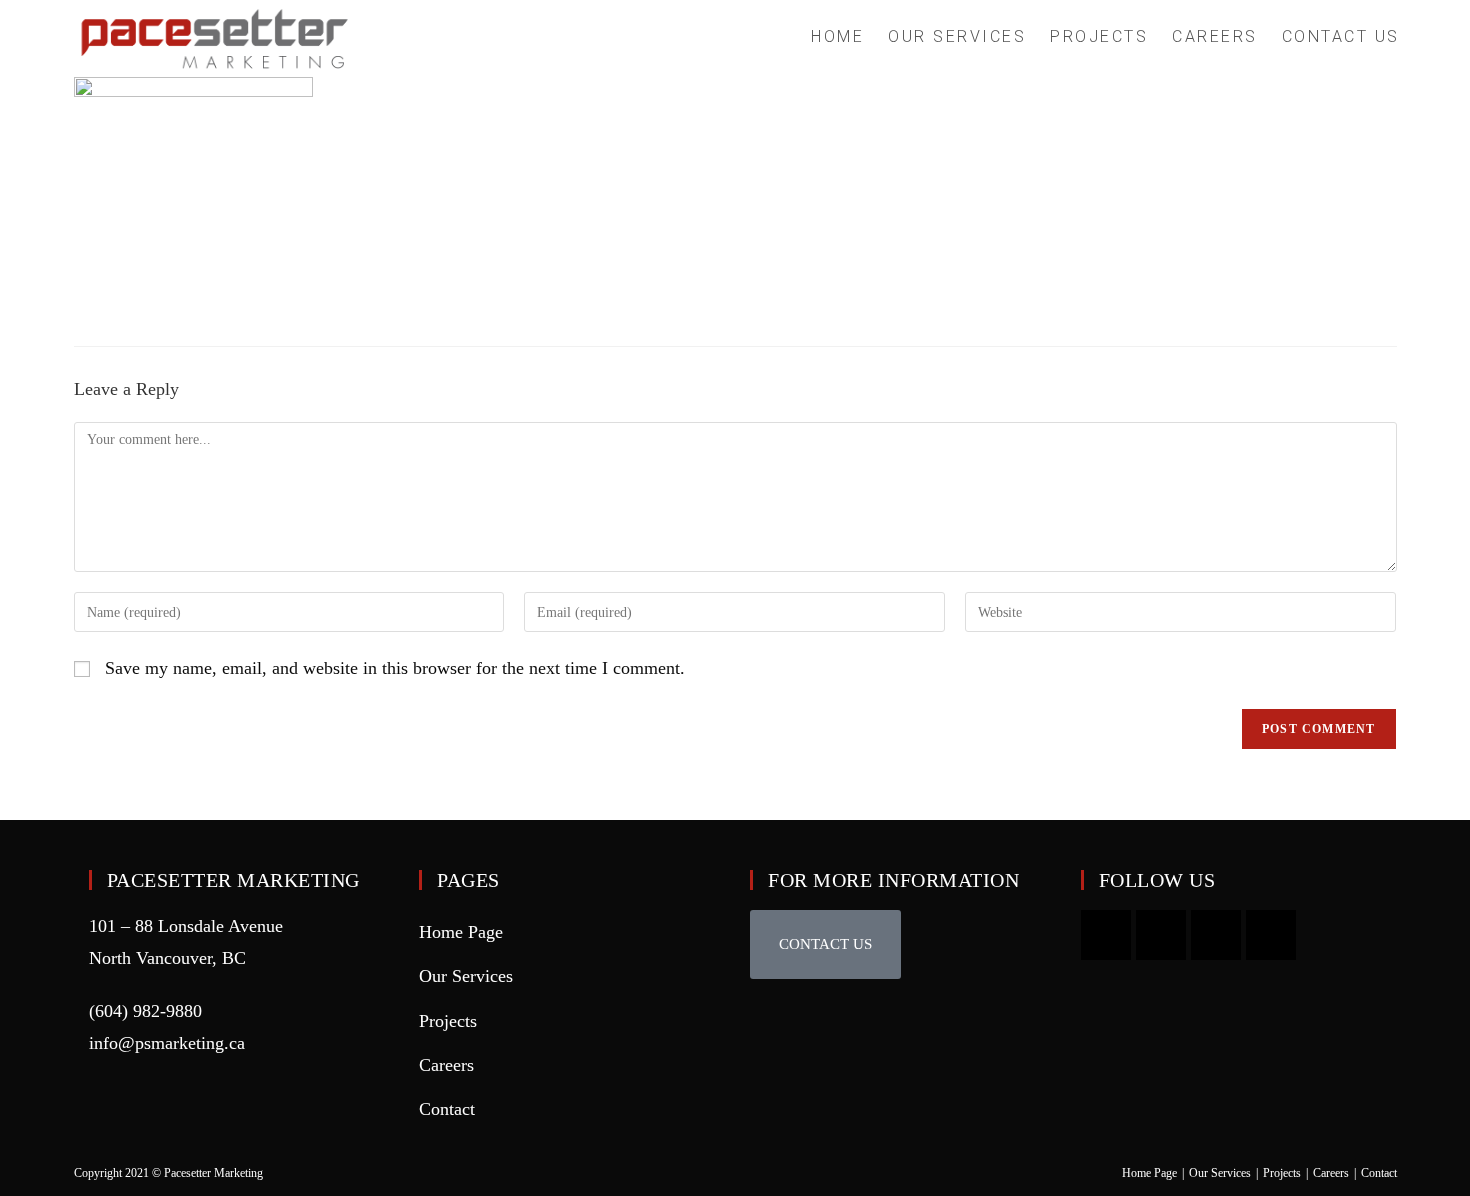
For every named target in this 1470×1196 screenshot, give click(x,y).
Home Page (461, 932)
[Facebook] (1216, 935)
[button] (825, 944)
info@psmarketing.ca (167, 1043)
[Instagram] (1161, 935)
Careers (446, 1065)
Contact (447, 1109)
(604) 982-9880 (145, 1011)
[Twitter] (1271, 935)
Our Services (466, 976)
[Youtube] (1106, 935)
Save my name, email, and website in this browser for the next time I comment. (395, 668)
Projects (448, 1021)
